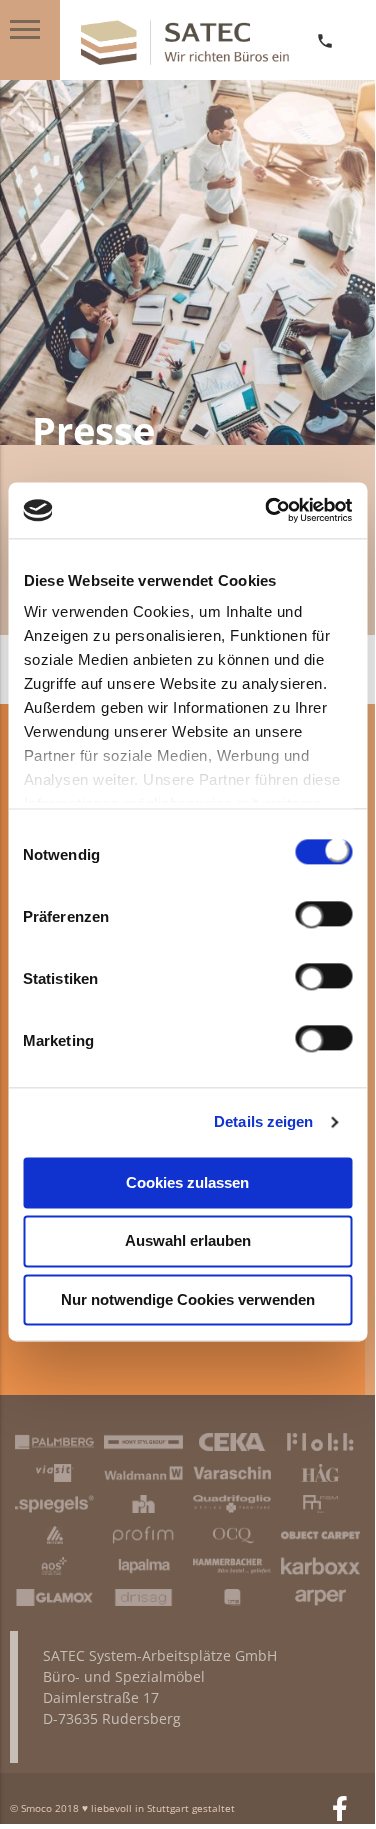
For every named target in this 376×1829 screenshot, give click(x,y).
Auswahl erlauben (188, 1241)
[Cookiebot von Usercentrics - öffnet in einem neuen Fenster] (267, 510)
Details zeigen (263, 1121)
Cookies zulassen (187, 1182)
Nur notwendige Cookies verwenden (188, 1299)
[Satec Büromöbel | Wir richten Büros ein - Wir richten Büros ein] (185, 59)
